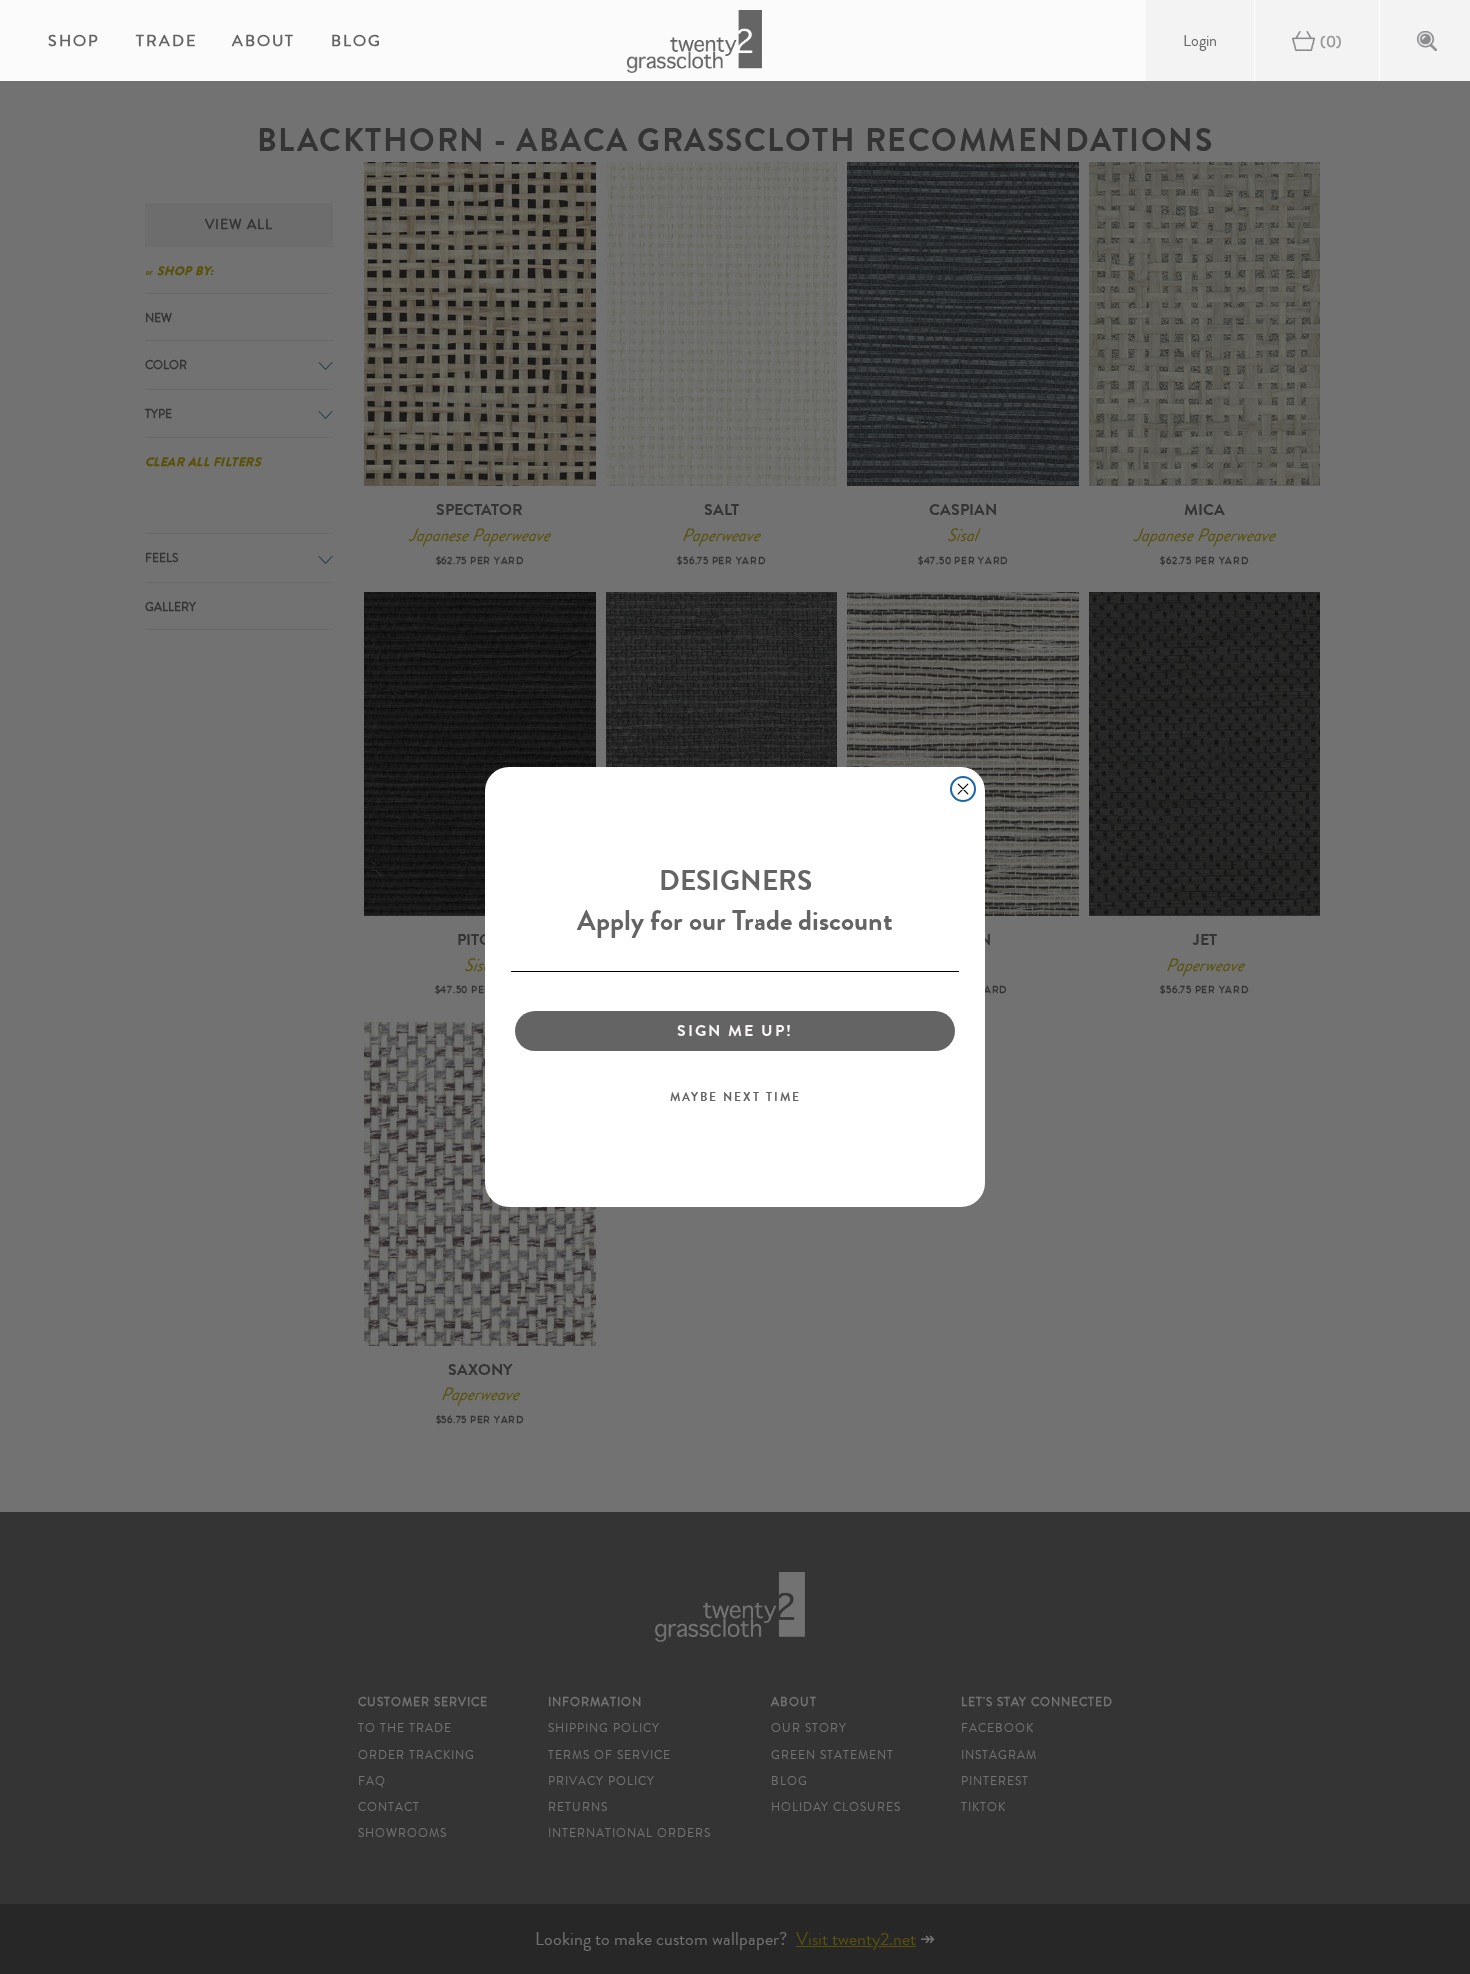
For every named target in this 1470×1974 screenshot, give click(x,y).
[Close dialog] (963, 789)
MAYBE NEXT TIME (735, 1097)
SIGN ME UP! (735, 1030)
